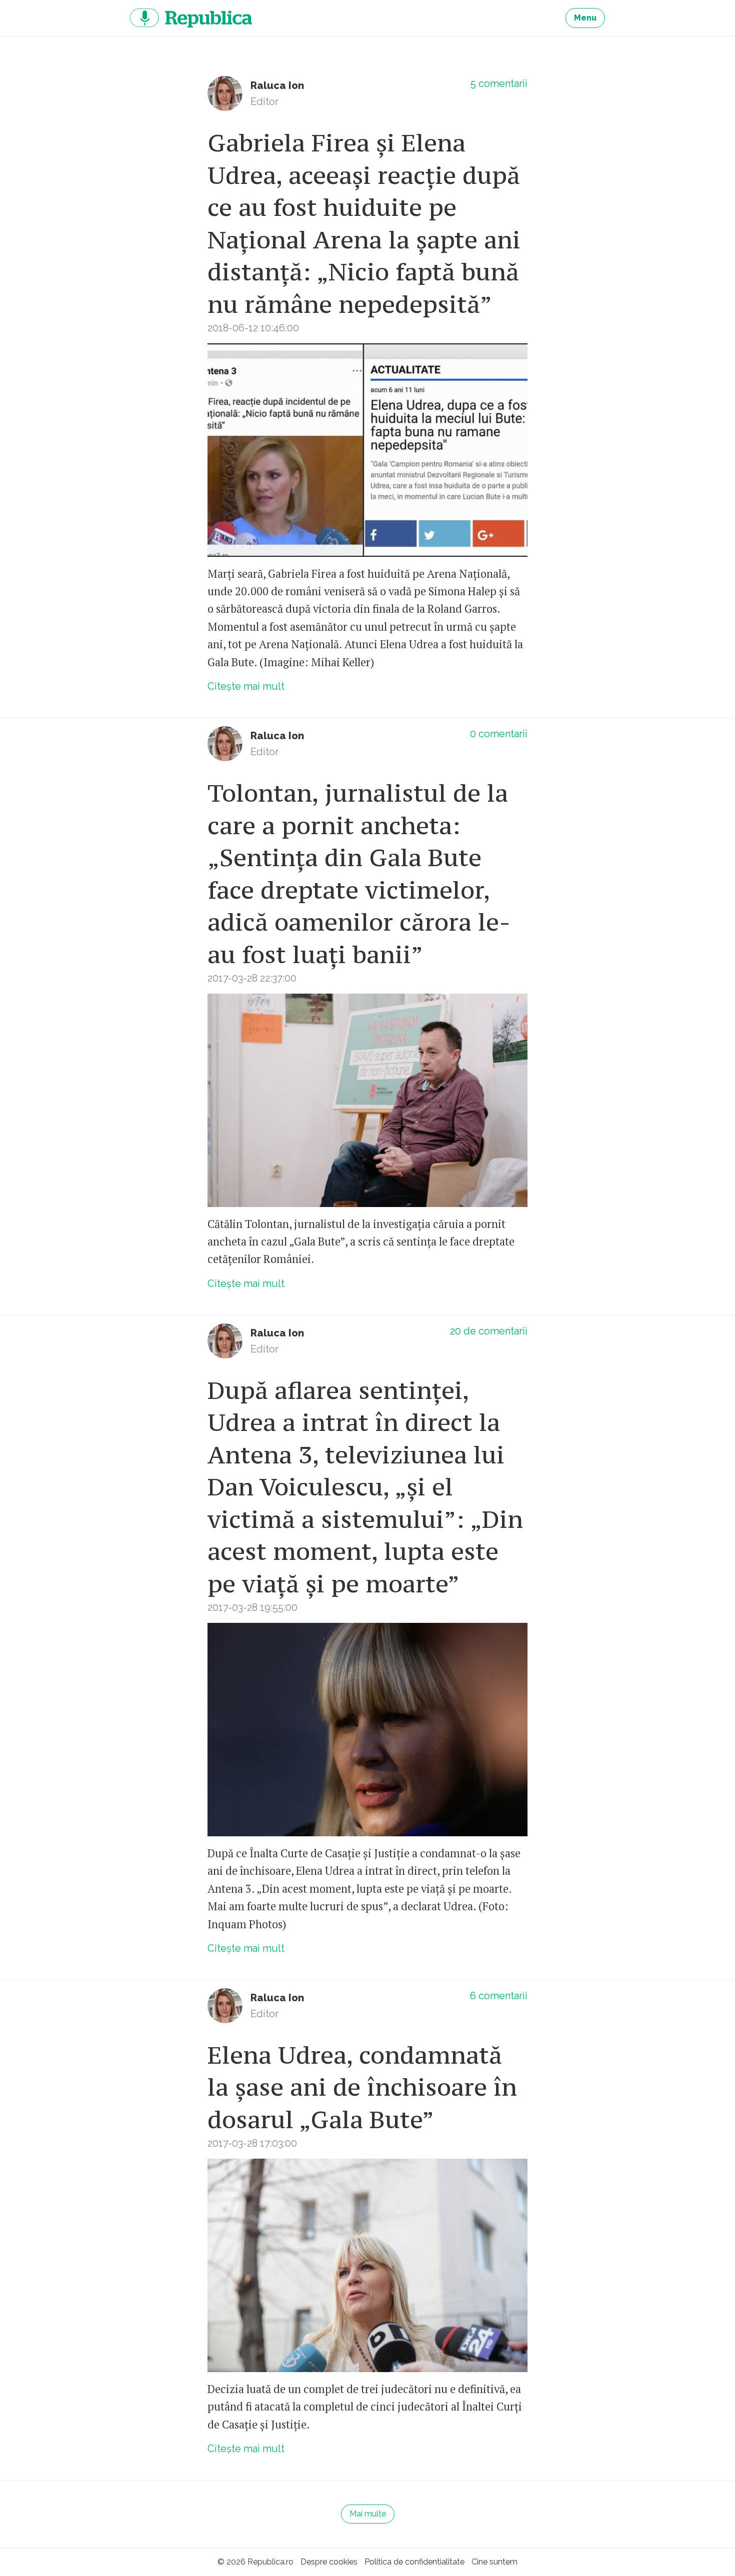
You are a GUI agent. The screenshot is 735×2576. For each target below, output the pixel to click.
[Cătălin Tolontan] (367, 1100)
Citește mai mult (246, 686)
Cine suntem (494, 2562)
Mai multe (368, 2514)
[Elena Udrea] (367, 1730)
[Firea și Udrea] (367, 450)
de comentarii (489, 1331)
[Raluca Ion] (225, 93)
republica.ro (191, 18)
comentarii (499, 83)
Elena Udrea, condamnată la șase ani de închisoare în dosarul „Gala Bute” (362, 2087)
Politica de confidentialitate (414, 2562)
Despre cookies (329, 2562)
